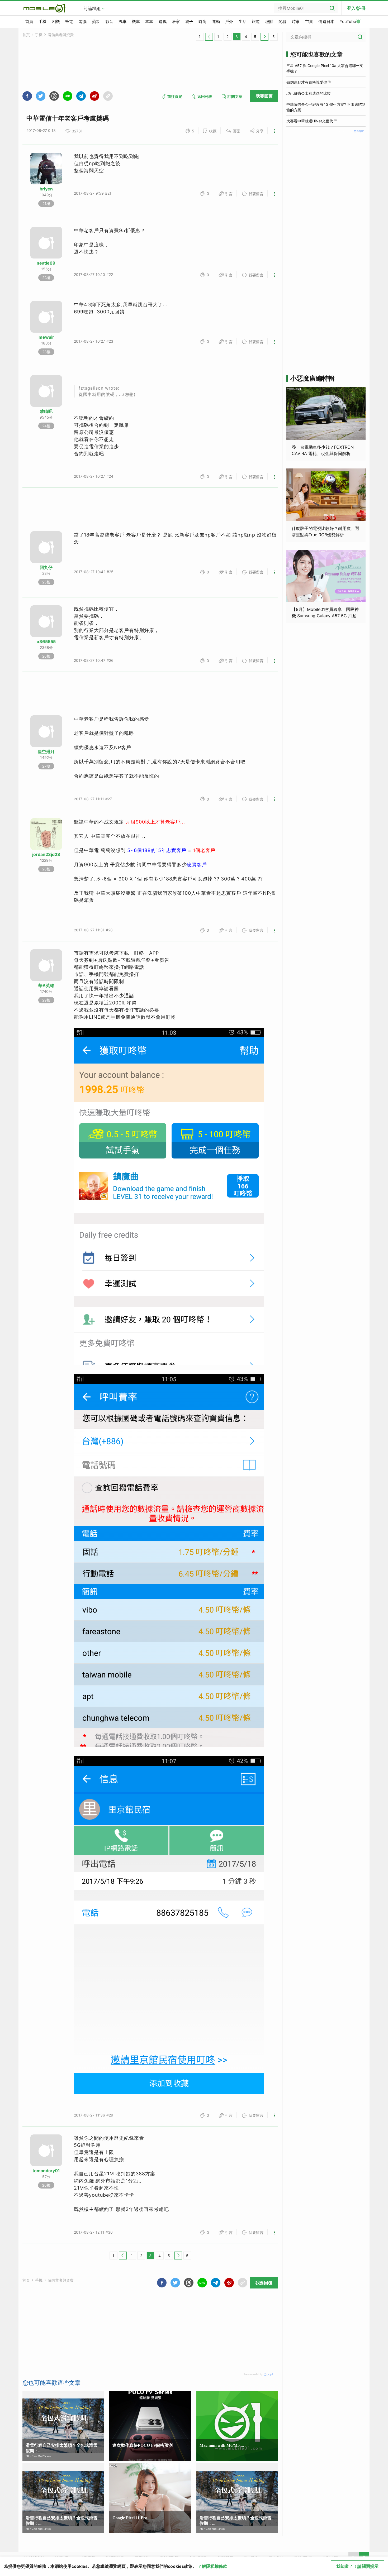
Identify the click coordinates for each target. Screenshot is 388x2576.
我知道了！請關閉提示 (357, 2566)
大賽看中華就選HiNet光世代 (310, 121)
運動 (216, 21)
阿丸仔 (46, 567)
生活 (243, 21)
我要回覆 (264, 96)
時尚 (202, 21)
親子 (189, 21)
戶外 (229, 21)
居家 (176, 21)
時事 (296, 21)
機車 (136, 21)
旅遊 (256, 21)
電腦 (83, 21)
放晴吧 (46, 411)
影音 (109, 21)
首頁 (29, 21)
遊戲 (163, 21)
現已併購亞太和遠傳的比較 (309, 93)
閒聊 (282, 21)
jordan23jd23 (46, 854)
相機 (56, 21)
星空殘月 (46, 751)
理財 (269, 21)
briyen (46, 189)
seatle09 (46, 263)
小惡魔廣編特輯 (313, 378)
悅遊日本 (327, 21)
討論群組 (92, 8)
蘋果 (96, 21)
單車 (149, 21)
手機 (42, 21)
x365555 (46, 641)
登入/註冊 (356, 8)
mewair (46, 337)
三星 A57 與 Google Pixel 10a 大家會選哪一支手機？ (325, 68)
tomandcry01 (46, 2171)
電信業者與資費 (61, 35)
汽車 (122, 21)
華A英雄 (46, 985)
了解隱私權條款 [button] (212, 2566)
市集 (309, 21)
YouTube (348, 21)
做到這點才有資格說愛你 (307, 82)
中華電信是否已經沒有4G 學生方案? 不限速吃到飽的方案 (326, 107)
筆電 (69, 21)
